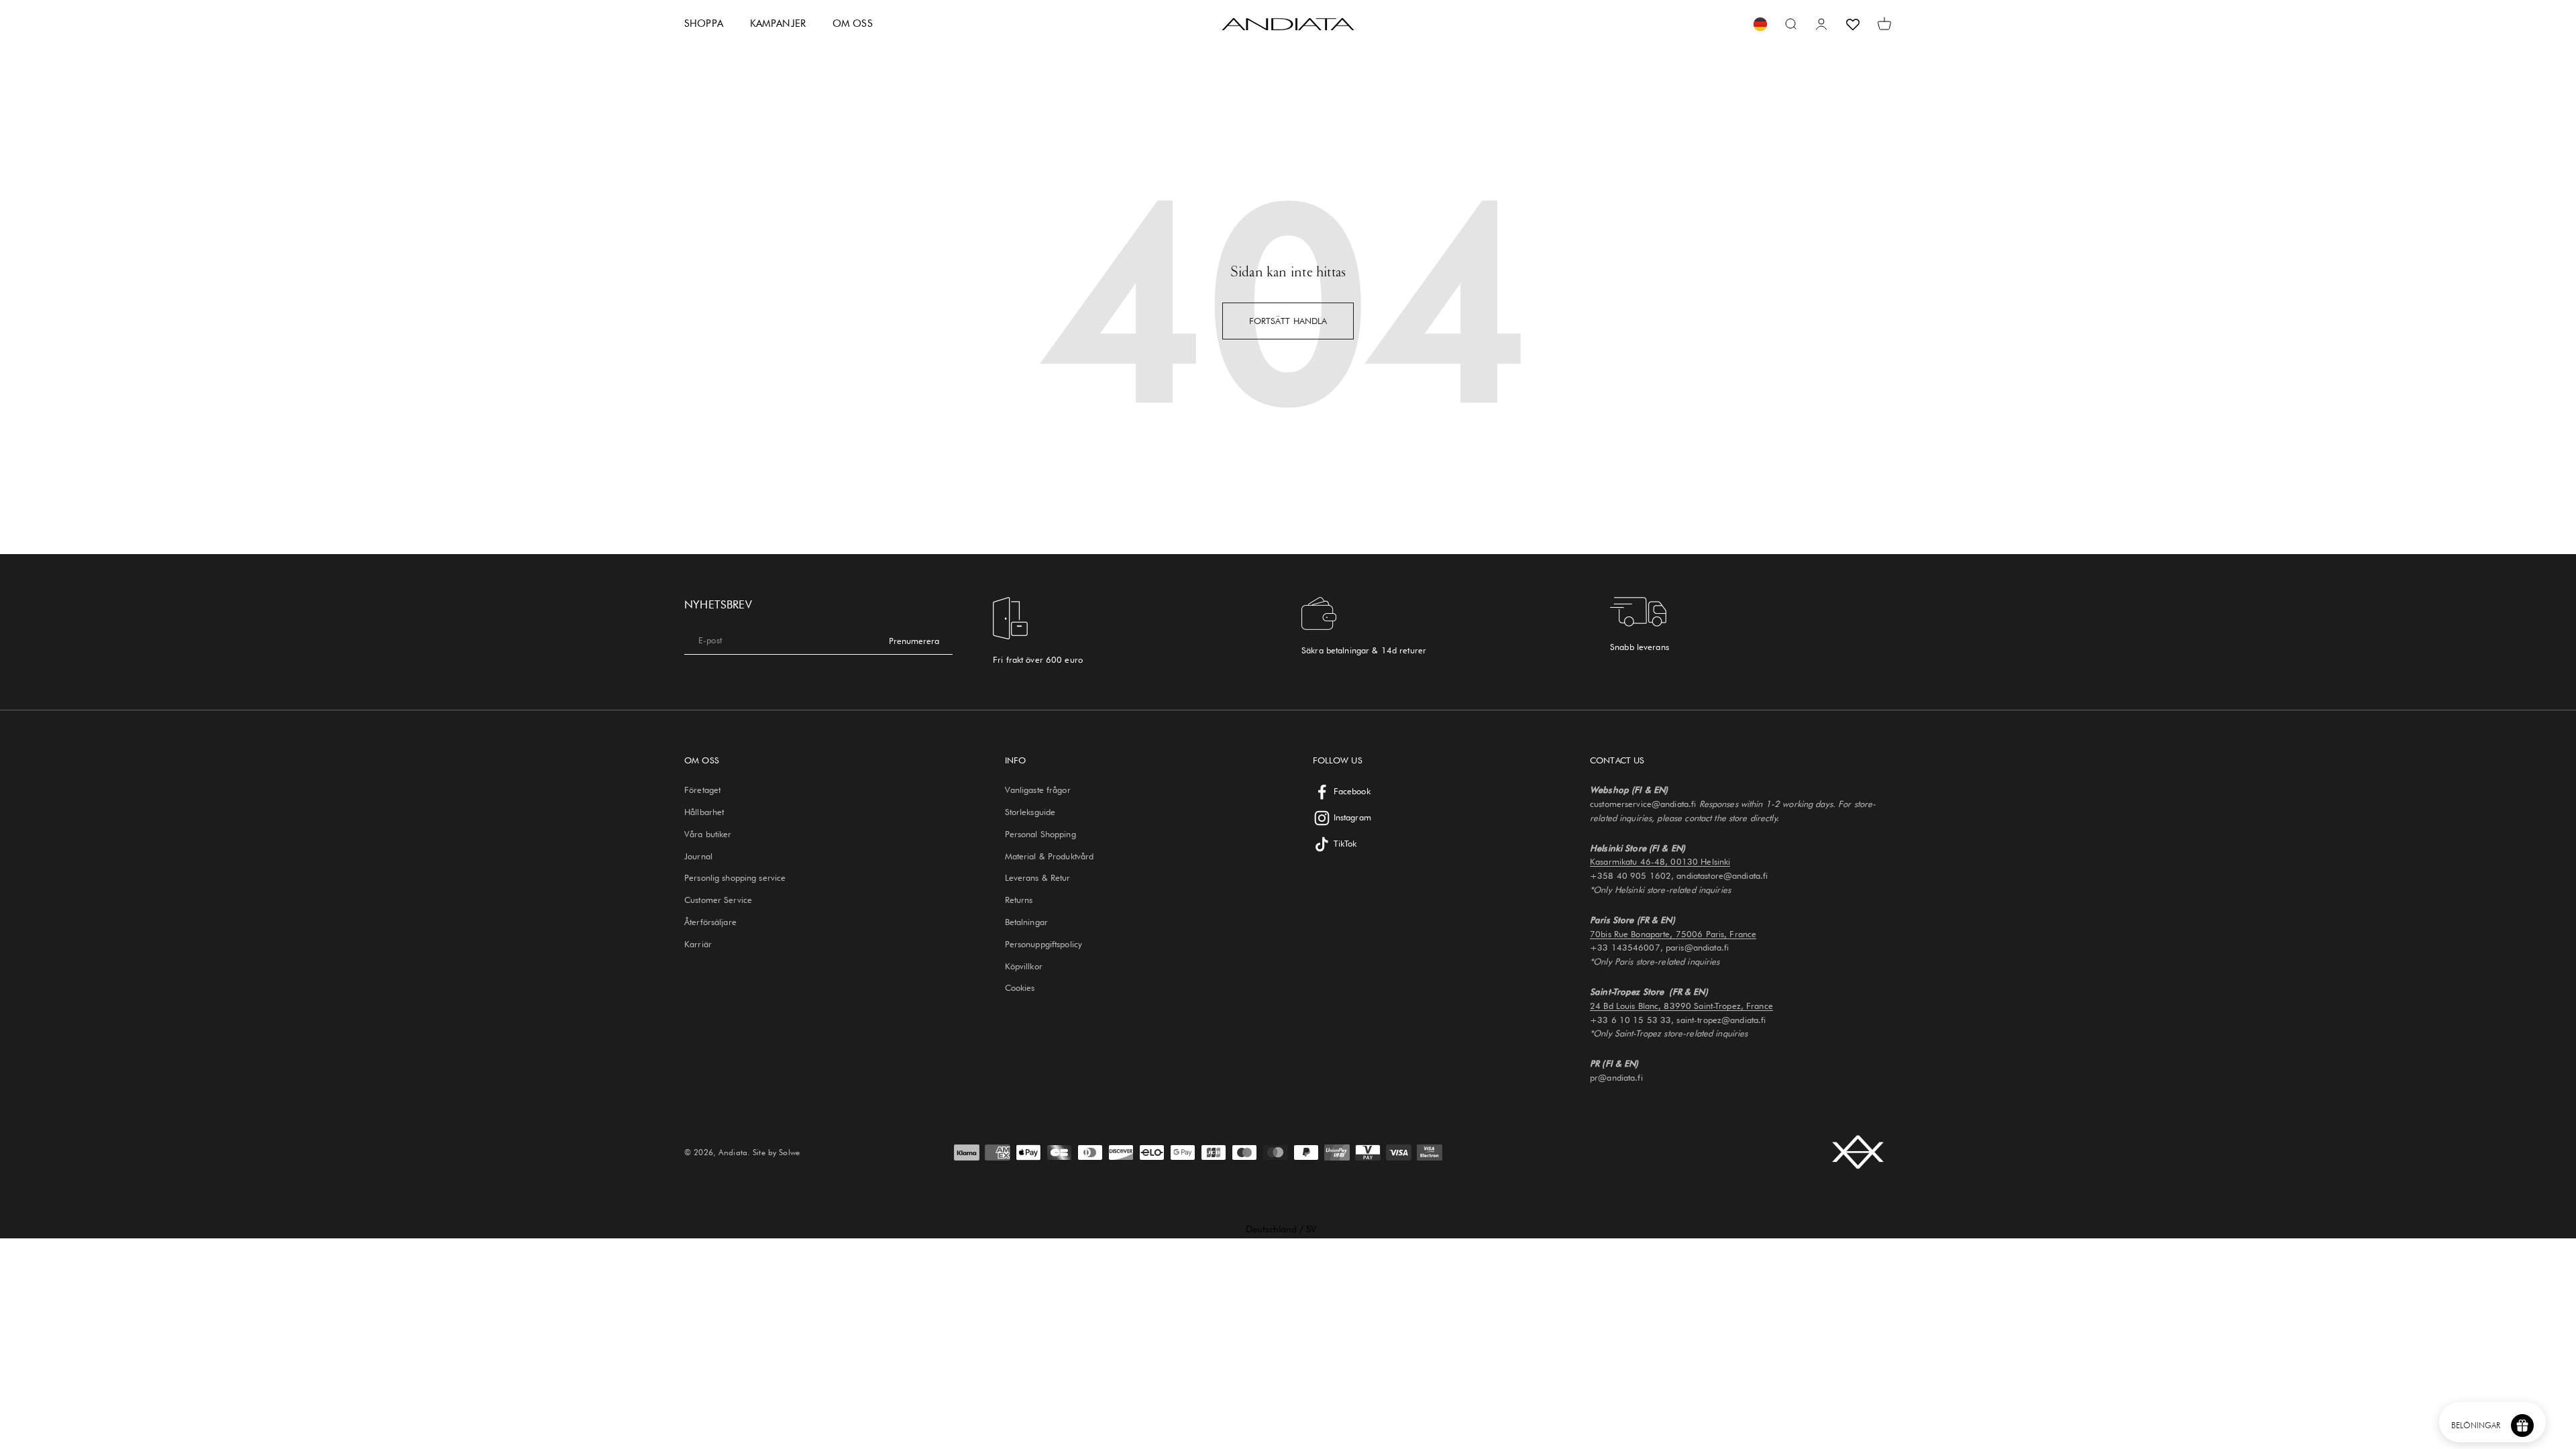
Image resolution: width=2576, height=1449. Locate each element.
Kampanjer (778, 23)
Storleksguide (1030, 812)
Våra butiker (708, 834)
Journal (698, 856)
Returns (1019, 900)
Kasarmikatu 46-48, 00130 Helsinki (1660, 861)
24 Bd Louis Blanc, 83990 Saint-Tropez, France (1681, 1006)
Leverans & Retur (1038, 877)
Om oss (853, 23)
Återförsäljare (710, 922)
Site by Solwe (776, 1152)
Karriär (698, 944)
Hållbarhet (704, 812)
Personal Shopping (1040, 834)
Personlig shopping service (735, 877)
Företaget (702, 790)
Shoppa (704, 23)
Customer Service (718, 900)
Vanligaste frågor (1038, 790)
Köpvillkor (1024, 966)
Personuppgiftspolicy (1044, 944)
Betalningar (1026, 922)
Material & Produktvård (1050, 856)
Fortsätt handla (1288, 321)
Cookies (1020, 987)
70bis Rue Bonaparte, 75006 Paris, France (1673, 934)
